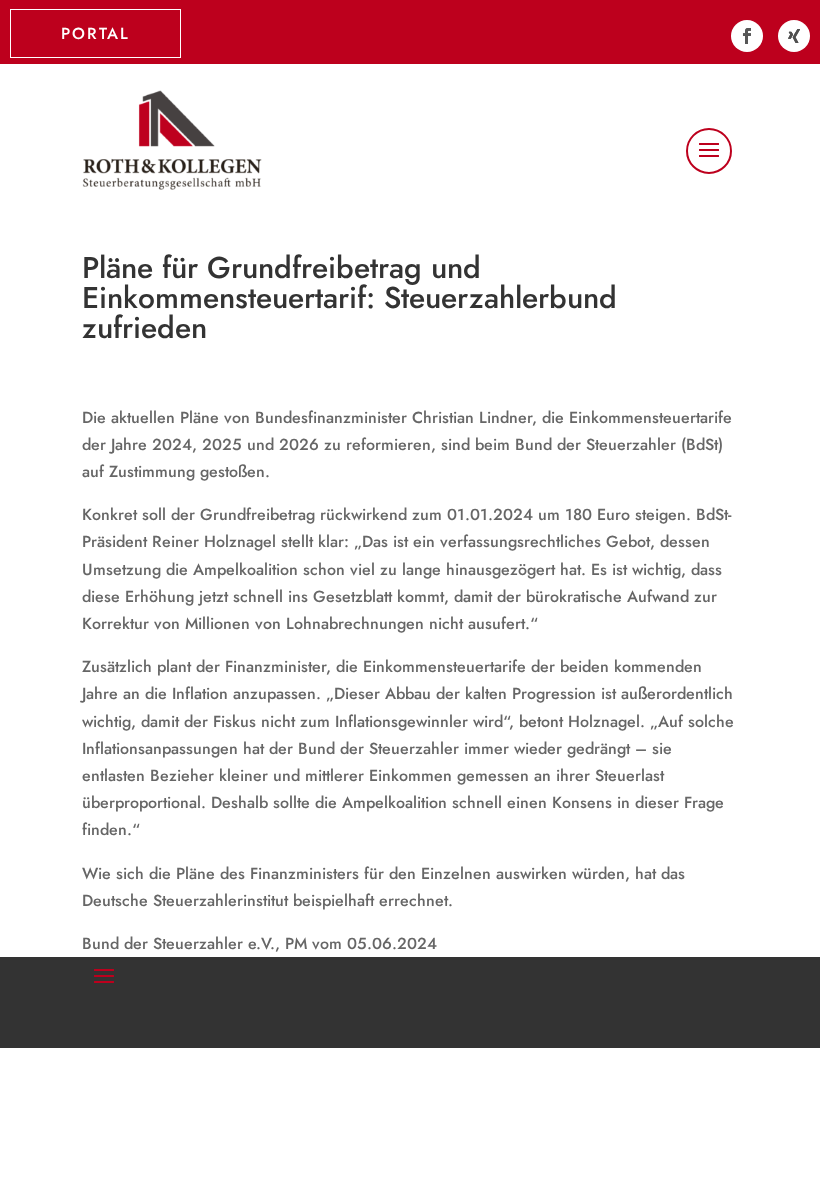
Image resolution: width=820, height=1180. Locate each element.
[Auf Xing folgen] (794, 36)
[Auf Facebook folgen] (747, 36)
